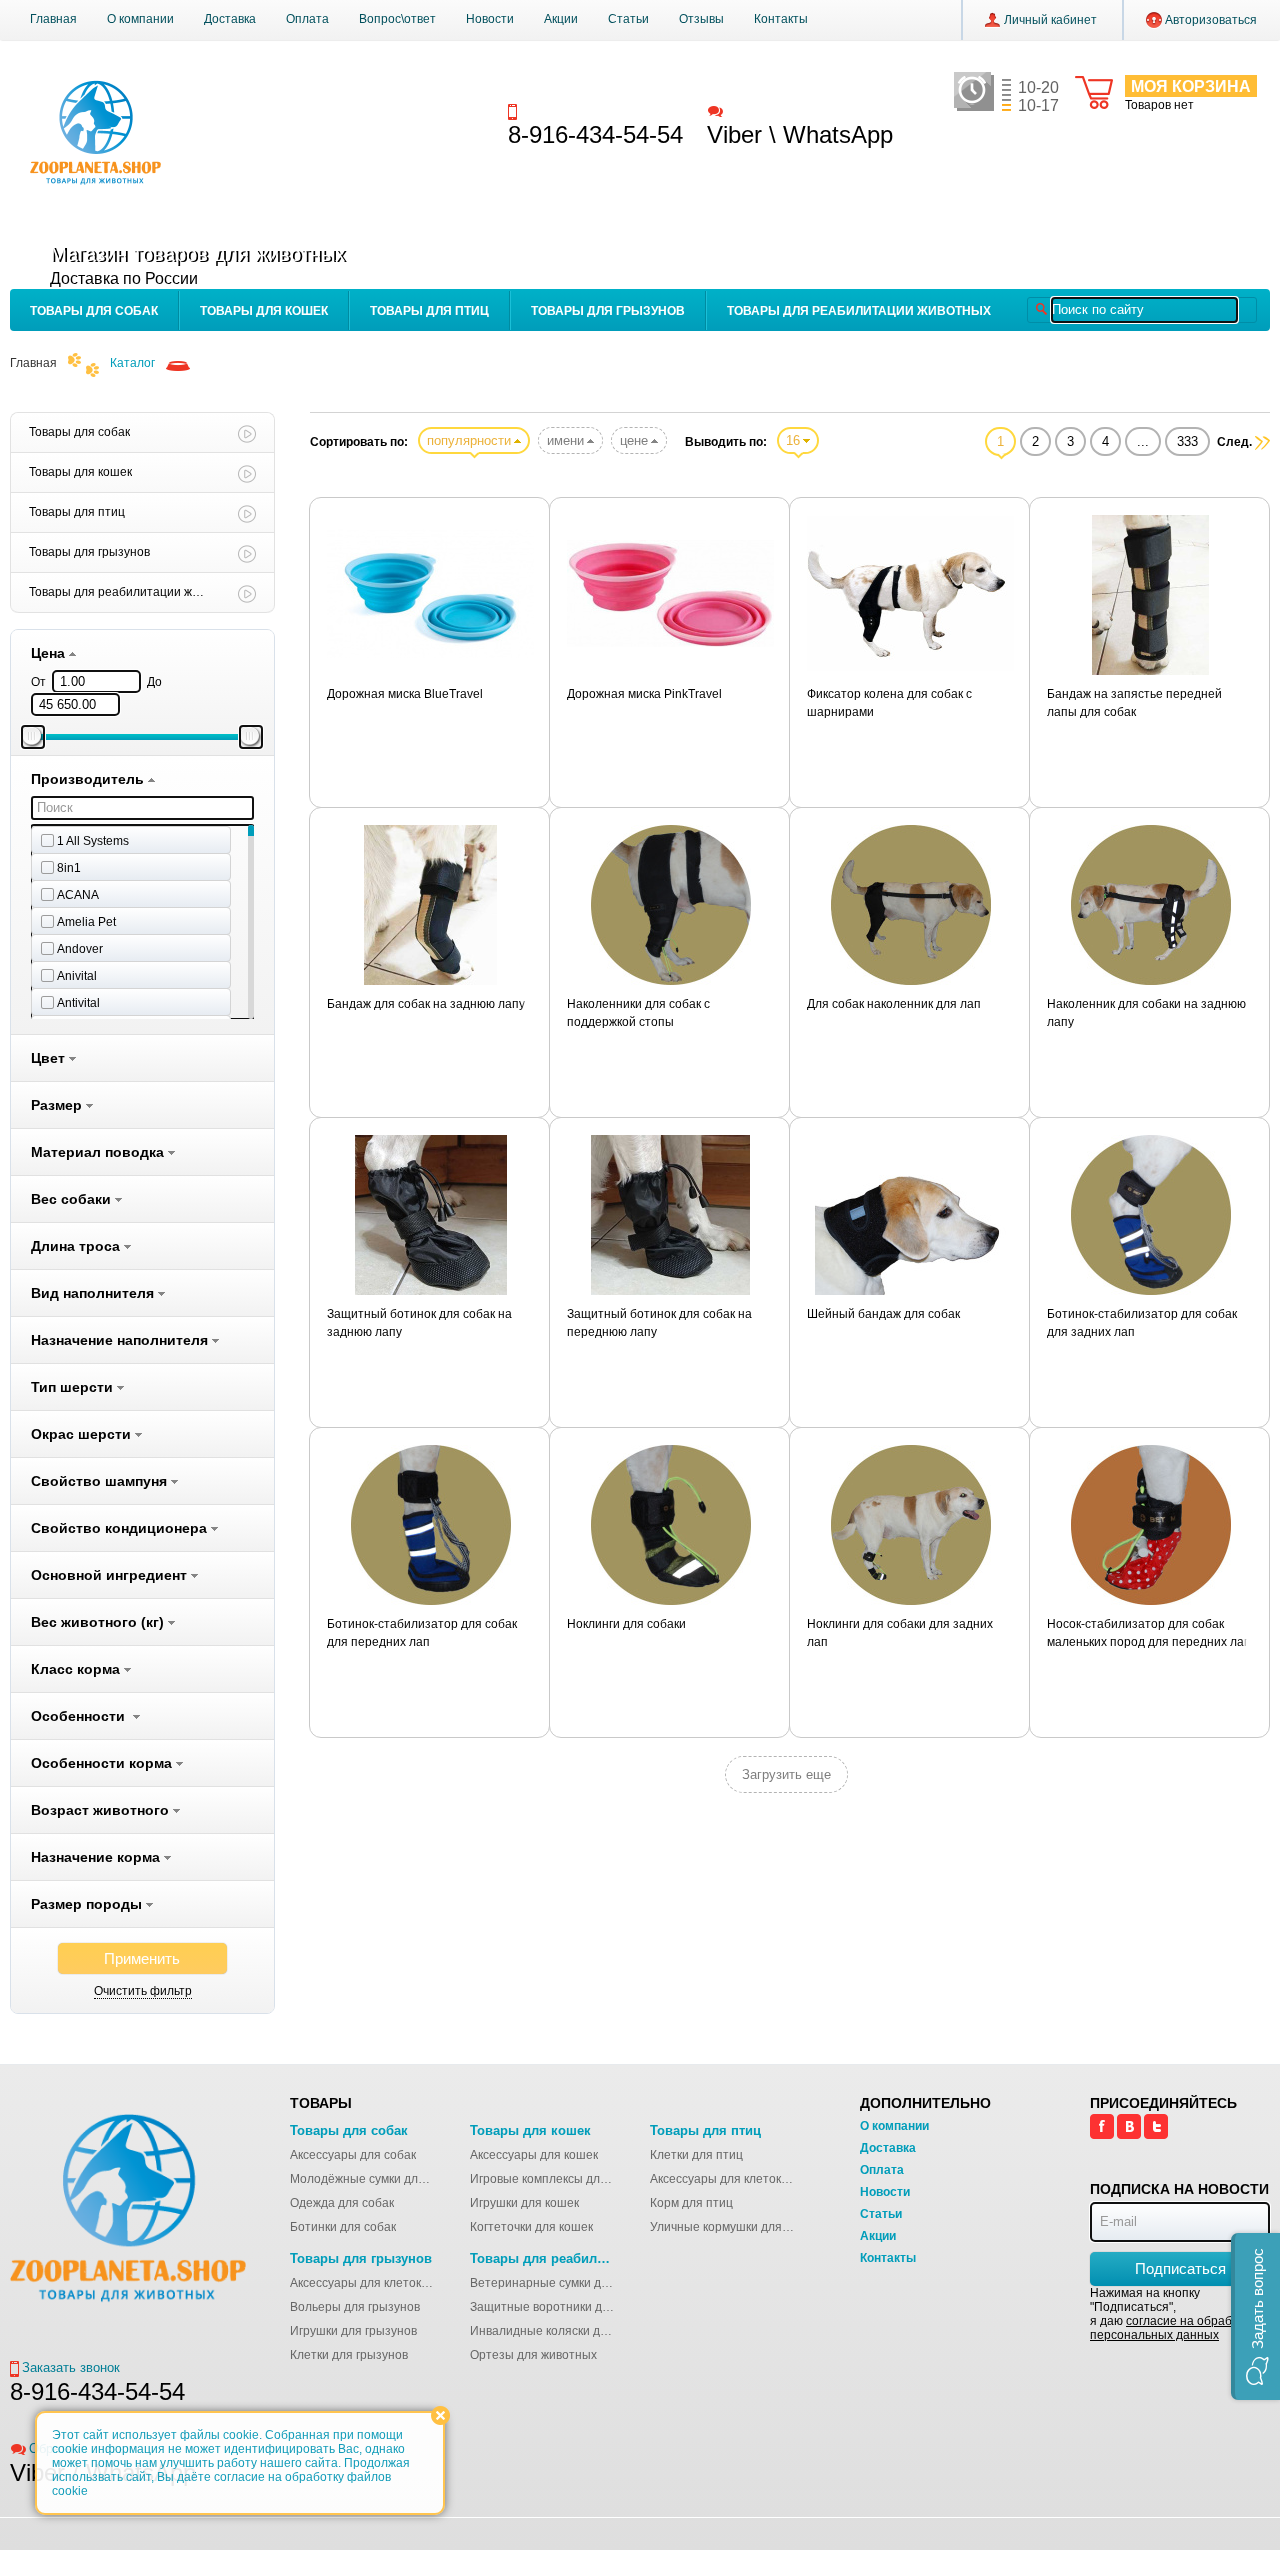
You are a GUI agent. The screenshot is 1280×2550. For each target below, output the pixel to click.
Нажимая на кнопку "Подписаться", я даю (1173, 2314)
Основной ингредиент (111, 1575)
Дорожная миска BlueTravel (405, 694)
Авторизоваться (1211, 20)
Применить (142, 1958)
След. (1234, 442)
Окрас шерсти (83, 1434)
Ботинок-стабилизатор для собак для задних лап (1142, 1323)
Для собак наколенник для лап (894, 1004)
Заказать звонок (571, 110)
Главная (53, 19)
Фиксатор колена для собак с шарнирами (889, 703)
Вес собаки (73, 1199)
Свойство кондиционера (121, 1528)
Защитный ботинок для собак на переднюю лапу (659, 1323)
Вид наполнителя (94, 1293)
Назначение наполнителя (121, 1340)
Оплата (307, 19)
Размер (58, 1105)
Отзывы (701, 19)
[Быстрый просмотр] (430, 595)
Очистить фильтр (143, 1991)
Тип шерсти (74, 1387)
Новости (490, 19)
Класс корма (77, 1669)
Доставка (230, 19)
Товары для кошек (264, 311)
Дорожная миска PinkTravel (644, 694)
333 (1187, 441)
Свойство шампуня (101, 1481)
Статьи (628, 19)
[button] (1255, 2316)
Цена (50, 653)
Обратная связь (774, 110)
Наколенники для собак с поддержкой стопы (638, 1013)
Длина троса (77, 1246)
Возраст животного (102, 1810)
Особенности (82, 1716)
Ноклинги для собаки (626, 1624)
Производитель (89, 779)
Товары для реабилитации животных (859, 311)
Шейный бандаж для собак (883, 1314)
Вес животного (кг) (99, 1622)
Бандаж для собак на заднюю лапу (426, 1004)
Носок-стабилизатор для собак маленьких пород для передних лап (1149, 1633)
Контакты (781, 19)
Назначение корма (97, 1857)
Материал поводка (99, 1152)
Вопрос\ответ (397, 19)
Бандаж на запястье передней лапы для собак (1134, 703)
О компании (140, 19)
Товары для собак (94, 311)
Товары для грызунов (608, 311)
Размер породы (88, 1904)
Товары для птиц (429, 311)
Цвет (50, 1058)
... (1143, 441)
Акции (561, 19)
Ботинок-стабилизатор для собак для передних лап (422, 1633)
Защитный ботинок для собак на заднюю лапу (419, 1323)
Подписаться (1180, 2268)
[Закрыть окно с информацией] (440, 2415)
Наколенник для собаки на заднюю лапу (1146, 1013)
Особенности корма (103, 1763)
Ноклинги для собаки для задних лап (900, 1633)
